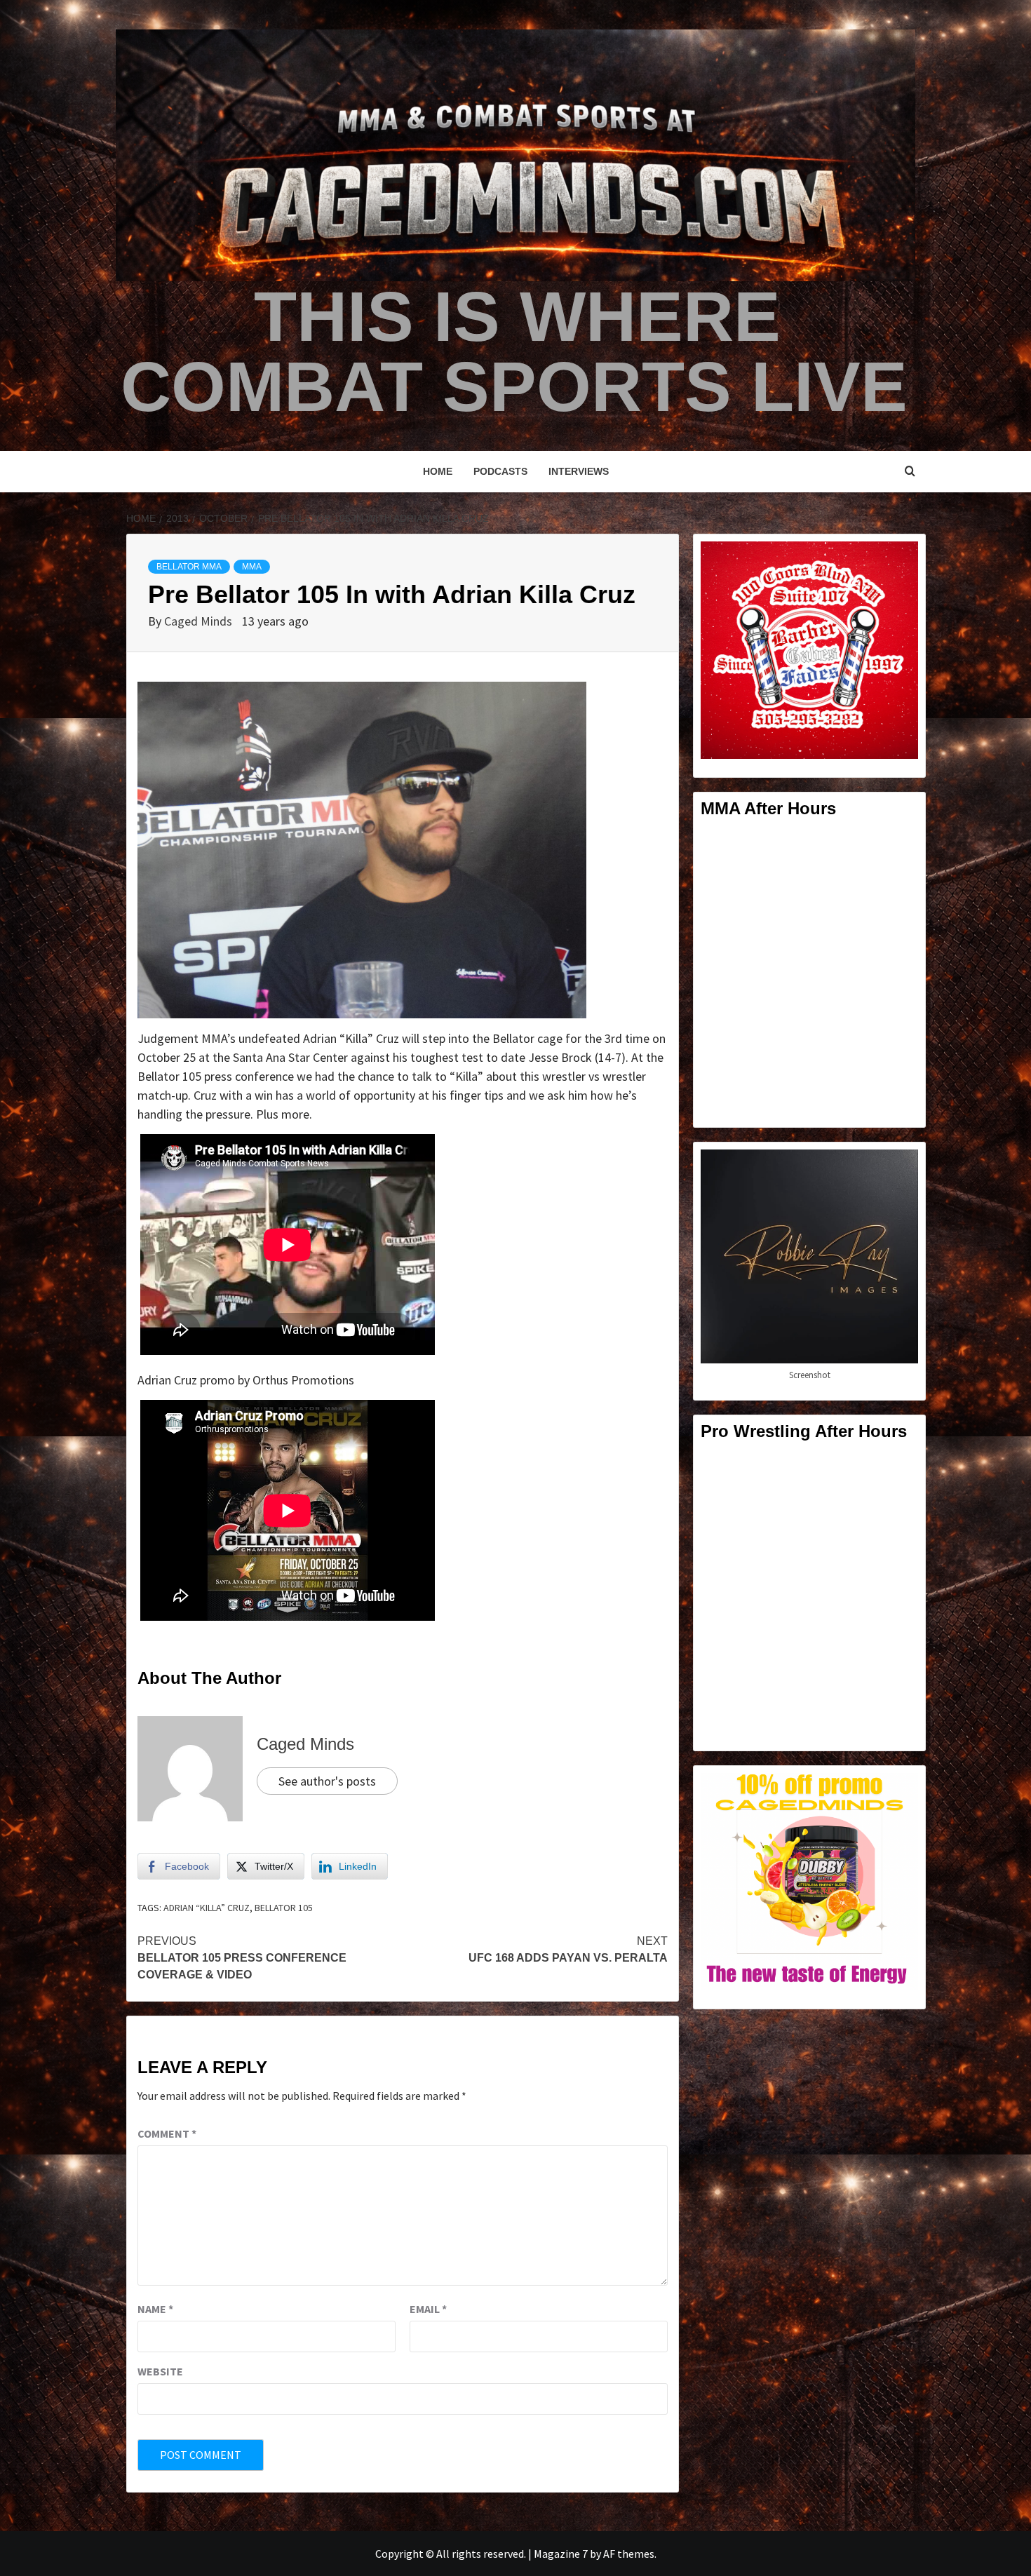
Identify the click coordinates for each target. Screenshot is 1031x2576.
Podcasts (500, 471)
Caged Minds (200, 621)
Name (155, 2309)
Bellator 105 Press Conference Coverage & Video (242, 1958)
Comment (167, 2133)
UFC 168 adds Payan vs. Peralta (568, 1949)
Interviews (579, 471)
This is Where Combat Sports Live (514, 351)
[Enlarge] (900, 560)
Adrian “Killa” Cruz (207, 1908)
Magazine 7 (561, 2554)
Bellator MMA (189, 567)
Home (438, 471)
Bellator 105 (284, 1908)
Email (428, 2309)
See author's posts (327, 1781)
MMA (252, 567)
